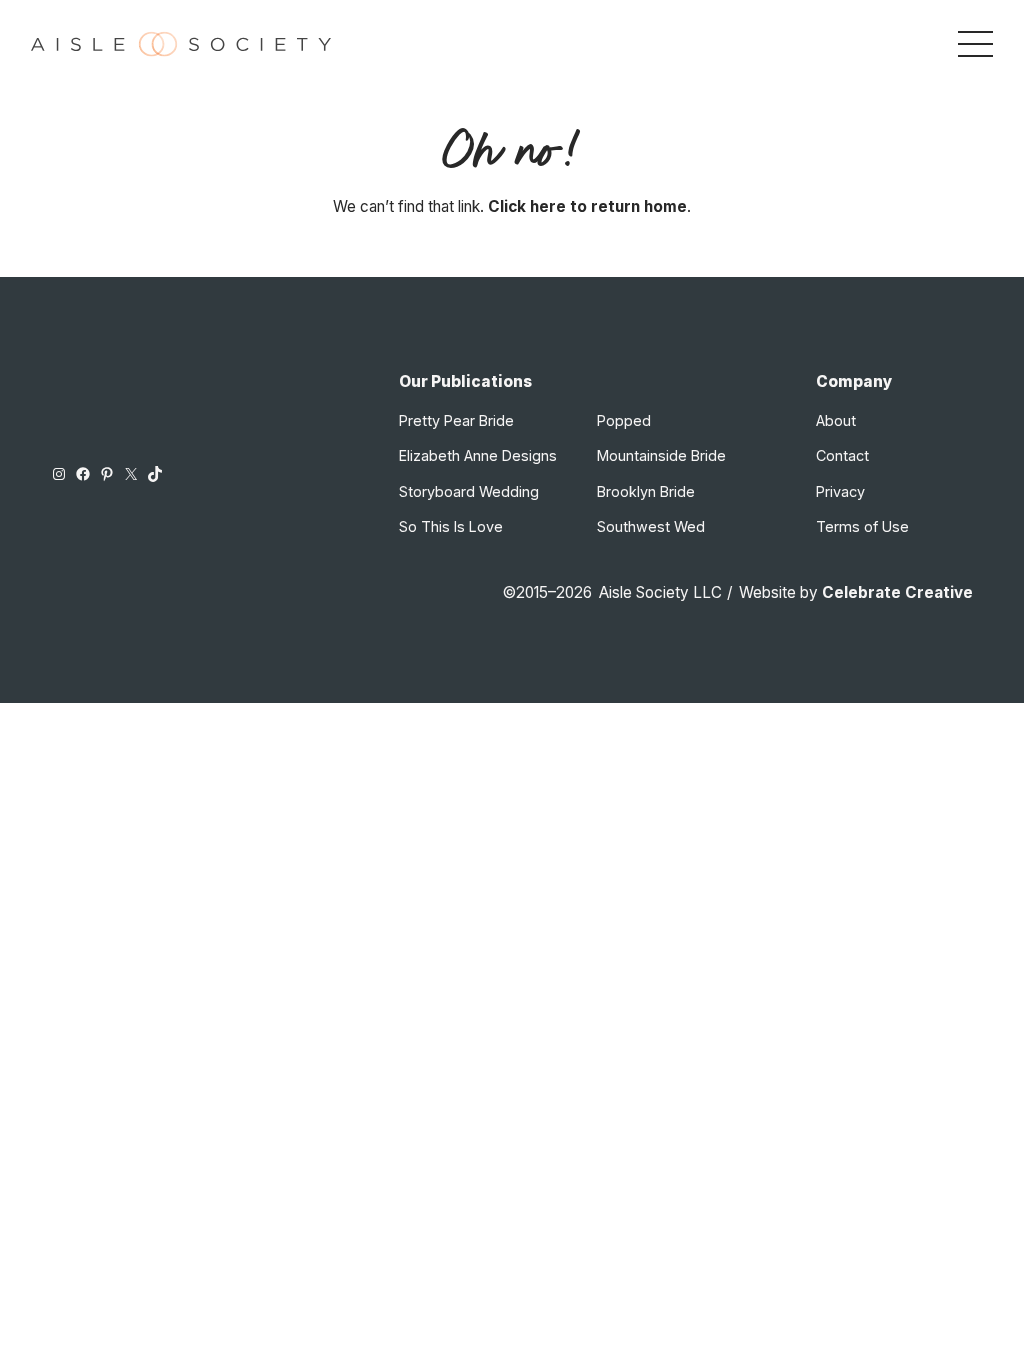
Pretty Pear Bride (456, 420)
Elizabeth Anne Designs (478, 455)
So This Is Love (451, 526)
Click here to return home (587, 206)
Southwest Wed (651, 526)
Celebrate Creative (897, 592)
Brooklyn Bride (646, 491)
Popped (624, 420)
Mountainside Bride (661, 455)
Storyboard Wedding (469, 491)
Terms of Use (862, 526)
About (836, 420)
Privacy (840, 491)
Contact (842, 455)
